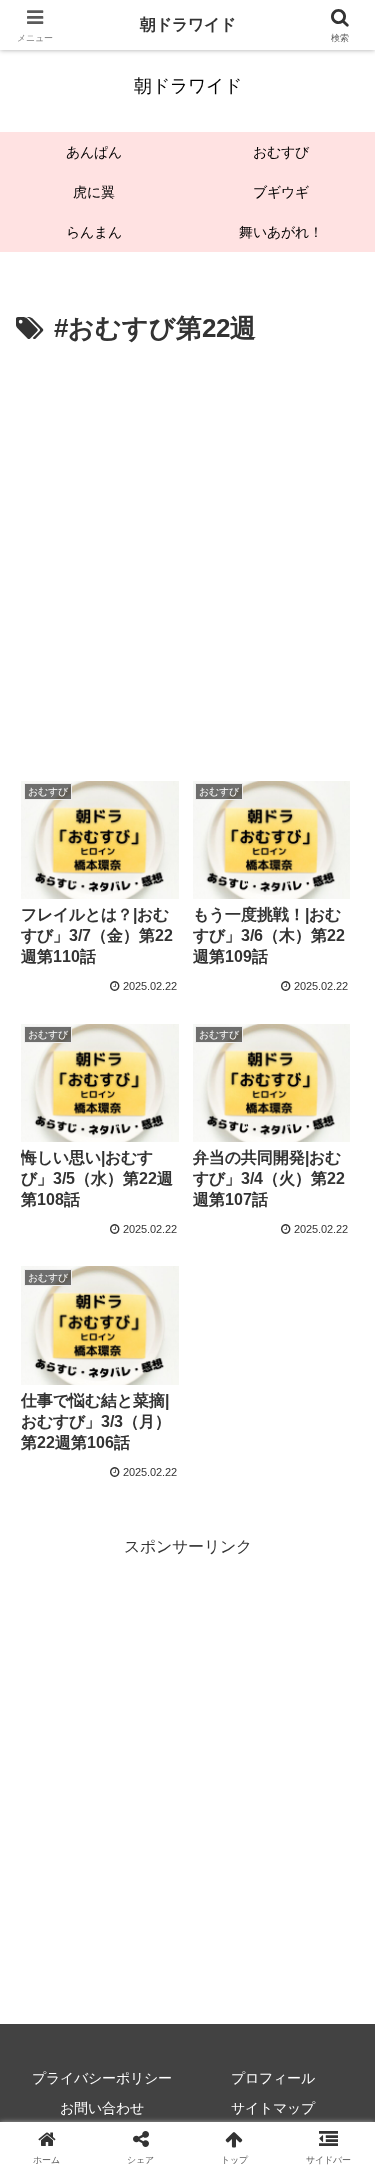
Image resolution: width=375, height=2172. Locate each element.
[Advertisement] (187, 549)
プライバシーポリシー (102, 2078)
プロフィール (273, 2078)
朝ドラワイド (188, 24)
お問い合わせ (102, 2108)
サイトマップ (273, 2108)
